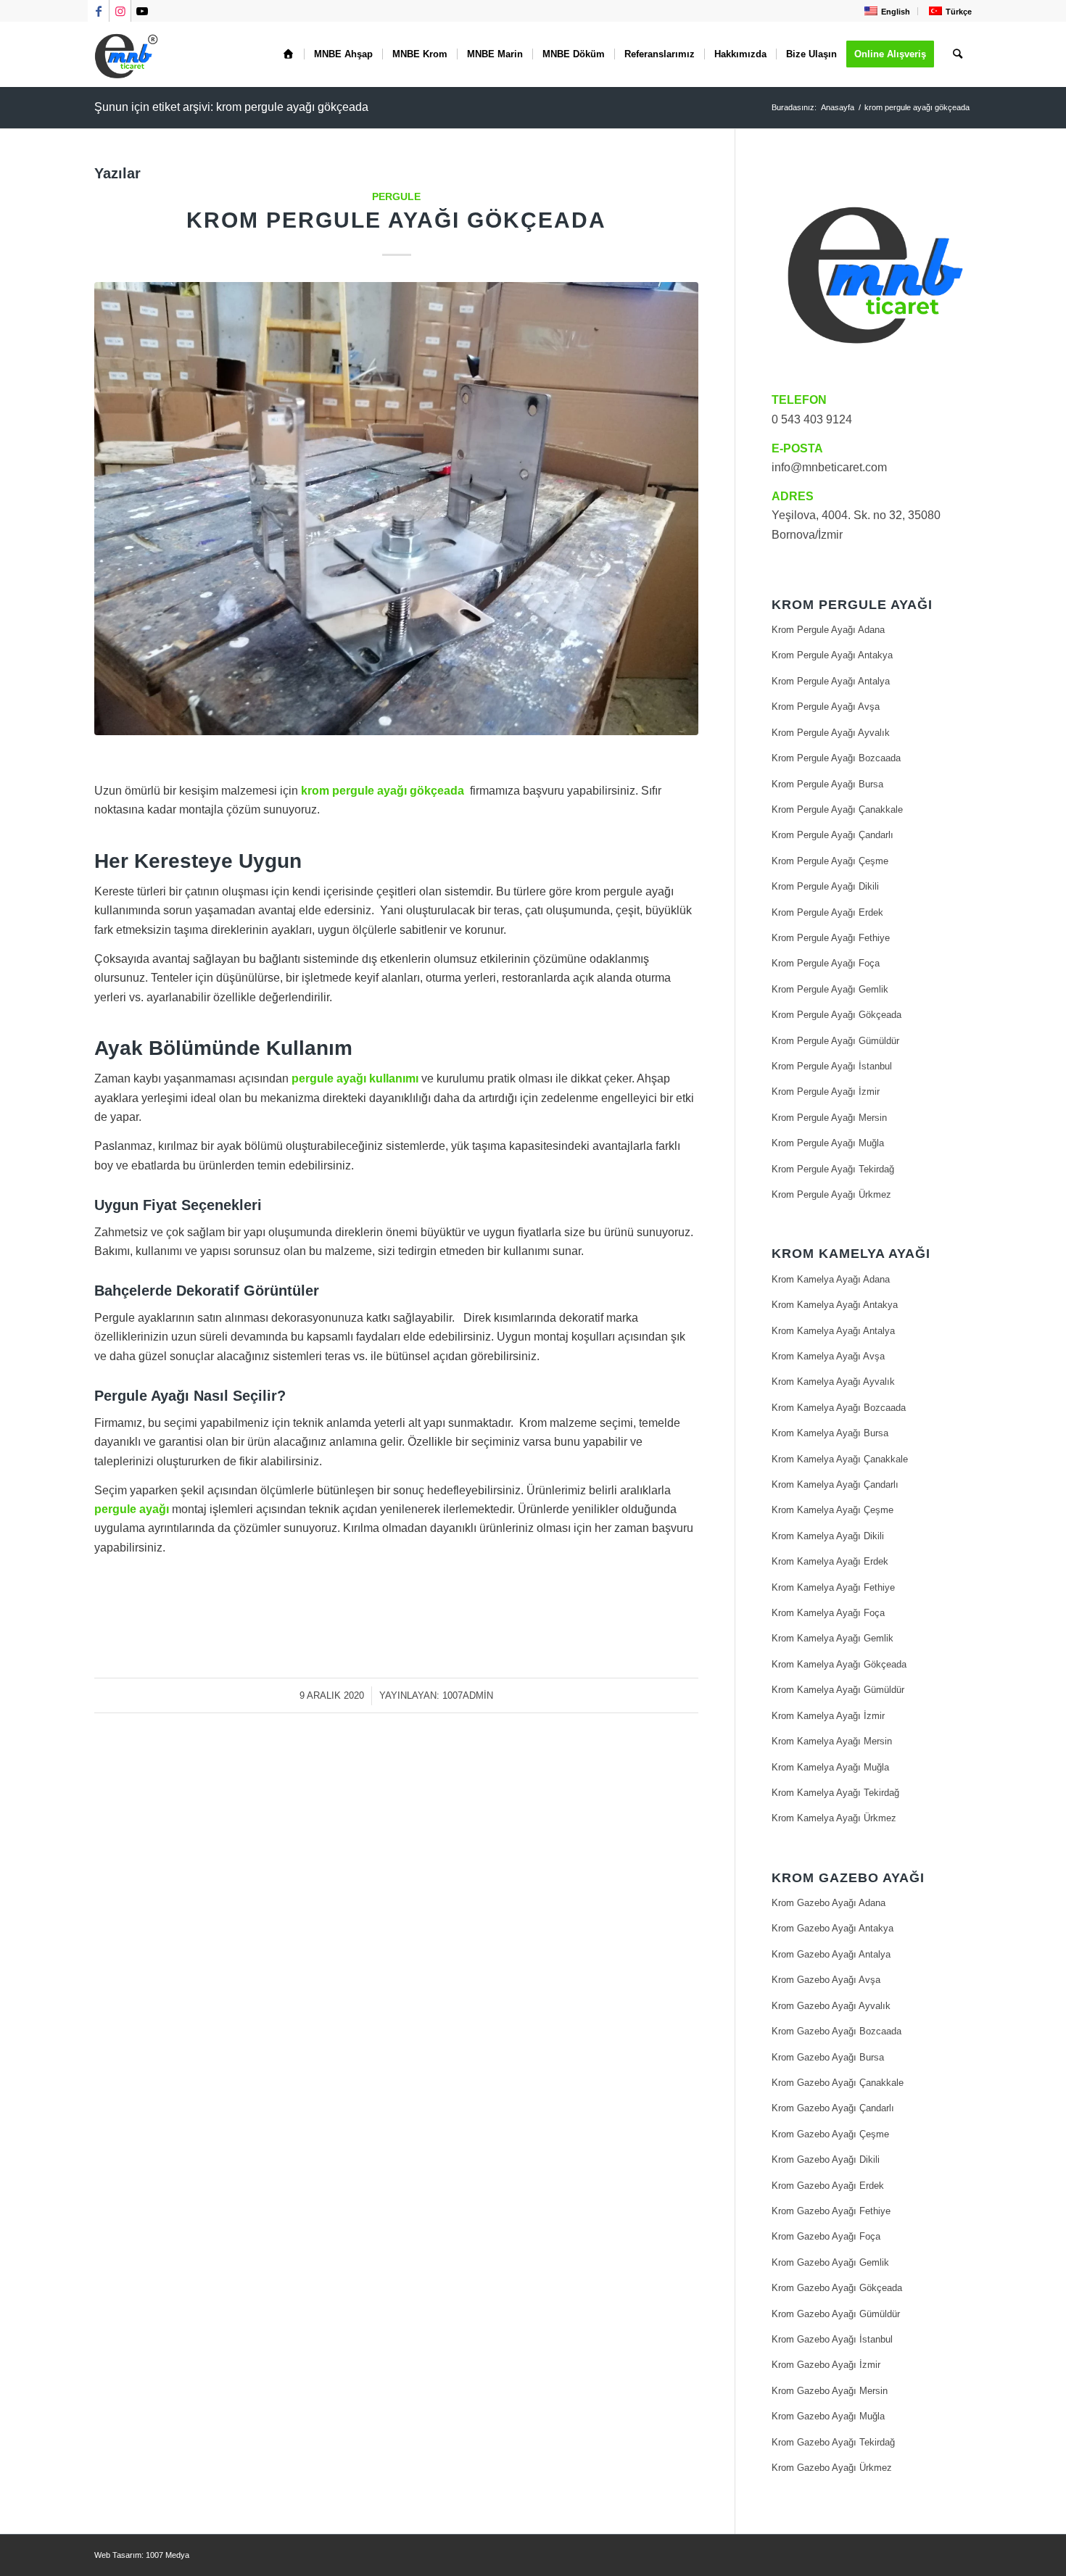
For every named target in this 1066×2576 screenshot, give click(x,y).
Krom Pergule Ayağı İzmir (826, 1092)
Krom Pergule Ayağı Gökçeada (396, 220)
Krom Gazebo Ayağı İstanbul (832, 2339)
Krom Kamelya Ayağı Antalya (833, 1331)
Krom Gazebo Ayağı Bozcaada (836, 2031)
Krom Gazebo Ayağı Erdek (828, 2186)
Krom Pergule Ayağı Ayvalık (831, 733)
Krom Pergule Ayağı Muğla (828, 1143)
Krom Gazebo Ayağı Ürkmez (832, 2468)
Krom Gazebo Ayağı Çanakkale (838, 2083)
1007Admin (468, 1695)
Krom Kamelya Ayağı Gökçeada (839, 1664)
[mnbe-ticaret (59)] (396, 509)
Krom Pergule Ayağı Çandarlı (832, 835)
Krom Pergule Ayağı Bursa (827, 784)
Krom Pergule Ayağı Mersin (829, 1118)
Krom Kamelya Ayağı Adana (831, 1279)
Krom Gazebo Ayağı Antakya (832, 1928)
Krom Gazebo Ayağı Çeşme (830, 2134)
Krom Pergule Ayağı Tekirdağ (833, 1169)
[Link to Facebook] (98, 11)
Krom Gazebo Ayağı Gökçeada (837, 2288)
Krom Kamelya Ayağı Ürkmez (834, 1818)
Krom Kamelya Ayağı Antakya (835, 1305)
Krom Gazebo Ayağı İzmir (826, 2365)
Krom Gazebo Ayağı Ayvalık (831, 2006)
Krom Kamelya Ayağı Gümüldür (838, 1690)
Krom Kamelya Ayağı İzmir (828, 1716)
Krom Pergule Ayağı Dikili (825, 886)
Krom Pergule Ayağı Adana (828, 630)
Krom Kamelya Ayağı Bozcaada (839, 1408)
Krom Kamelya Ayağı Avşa (828, 1356)
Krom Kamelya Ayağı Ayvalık (833, 1382)
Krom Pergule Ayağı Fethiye (831, 938)
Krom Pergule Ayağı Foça (826, 963)
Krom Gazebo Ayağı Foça (826, 2236)
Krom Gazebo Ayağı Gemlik (830, 2262)
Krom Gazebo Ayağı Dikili (826, 2159)
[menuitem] (886, 11)
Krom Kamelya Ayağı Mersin (832, 1741)
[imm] (127, 54)
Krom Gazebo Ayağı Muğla (828, 2416)
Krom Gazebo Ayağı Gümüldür (836, 2314)
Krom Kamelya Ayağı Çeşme (832, 1510)
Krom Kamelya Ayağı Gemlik (832, 1638)
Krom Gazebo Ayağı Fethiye (831, 2211)
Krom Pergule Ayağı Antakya (832, 655)
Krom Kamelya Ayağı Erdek (830, 1561)
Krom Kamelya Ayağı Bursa (830, 1433)
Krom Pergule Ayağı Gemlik (830, 989)
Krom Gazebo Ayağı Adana (829, 1903)
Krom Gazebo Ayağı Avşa (826, 1980)
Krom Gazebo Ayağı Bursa (828, 2057)
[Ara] (958, 54)
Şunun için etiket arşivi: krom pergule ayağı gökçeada (231, 107)
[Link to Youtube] (142, 11)
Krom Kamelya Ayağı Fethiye (833, 1587)
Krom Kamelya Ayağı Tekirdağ (835, 1793)
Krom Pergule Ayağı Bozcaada (836, 758)
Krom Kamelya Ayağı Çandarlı (835, 1484)
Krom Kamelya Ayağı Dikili (828, 1536)
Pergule (396, 196)
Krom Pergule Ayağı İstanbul (832, 1066)
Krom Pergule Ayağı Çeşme (830, 861)
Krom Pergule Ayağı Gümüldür (835, 1041)
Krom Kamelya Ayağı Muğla (830, 1767)
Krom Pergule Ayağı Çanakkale (837, 809)
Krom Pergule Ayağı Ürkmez (831, 1194)
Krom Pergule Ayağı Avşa (826, 707)
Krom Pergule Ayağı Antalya (831, 681)
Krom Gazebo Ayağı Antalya (831, 1954)
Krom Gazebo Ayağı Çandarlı (833, 2108)
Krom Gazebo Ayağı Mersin (830, 2391)
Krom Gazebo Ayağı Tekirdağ (833, 2442)
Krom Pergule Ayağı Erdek (827, 912)
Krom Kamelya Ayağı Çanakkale (840, 1459)
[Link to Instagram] (120, 11)
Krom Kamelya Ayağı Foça (828, 1613)
